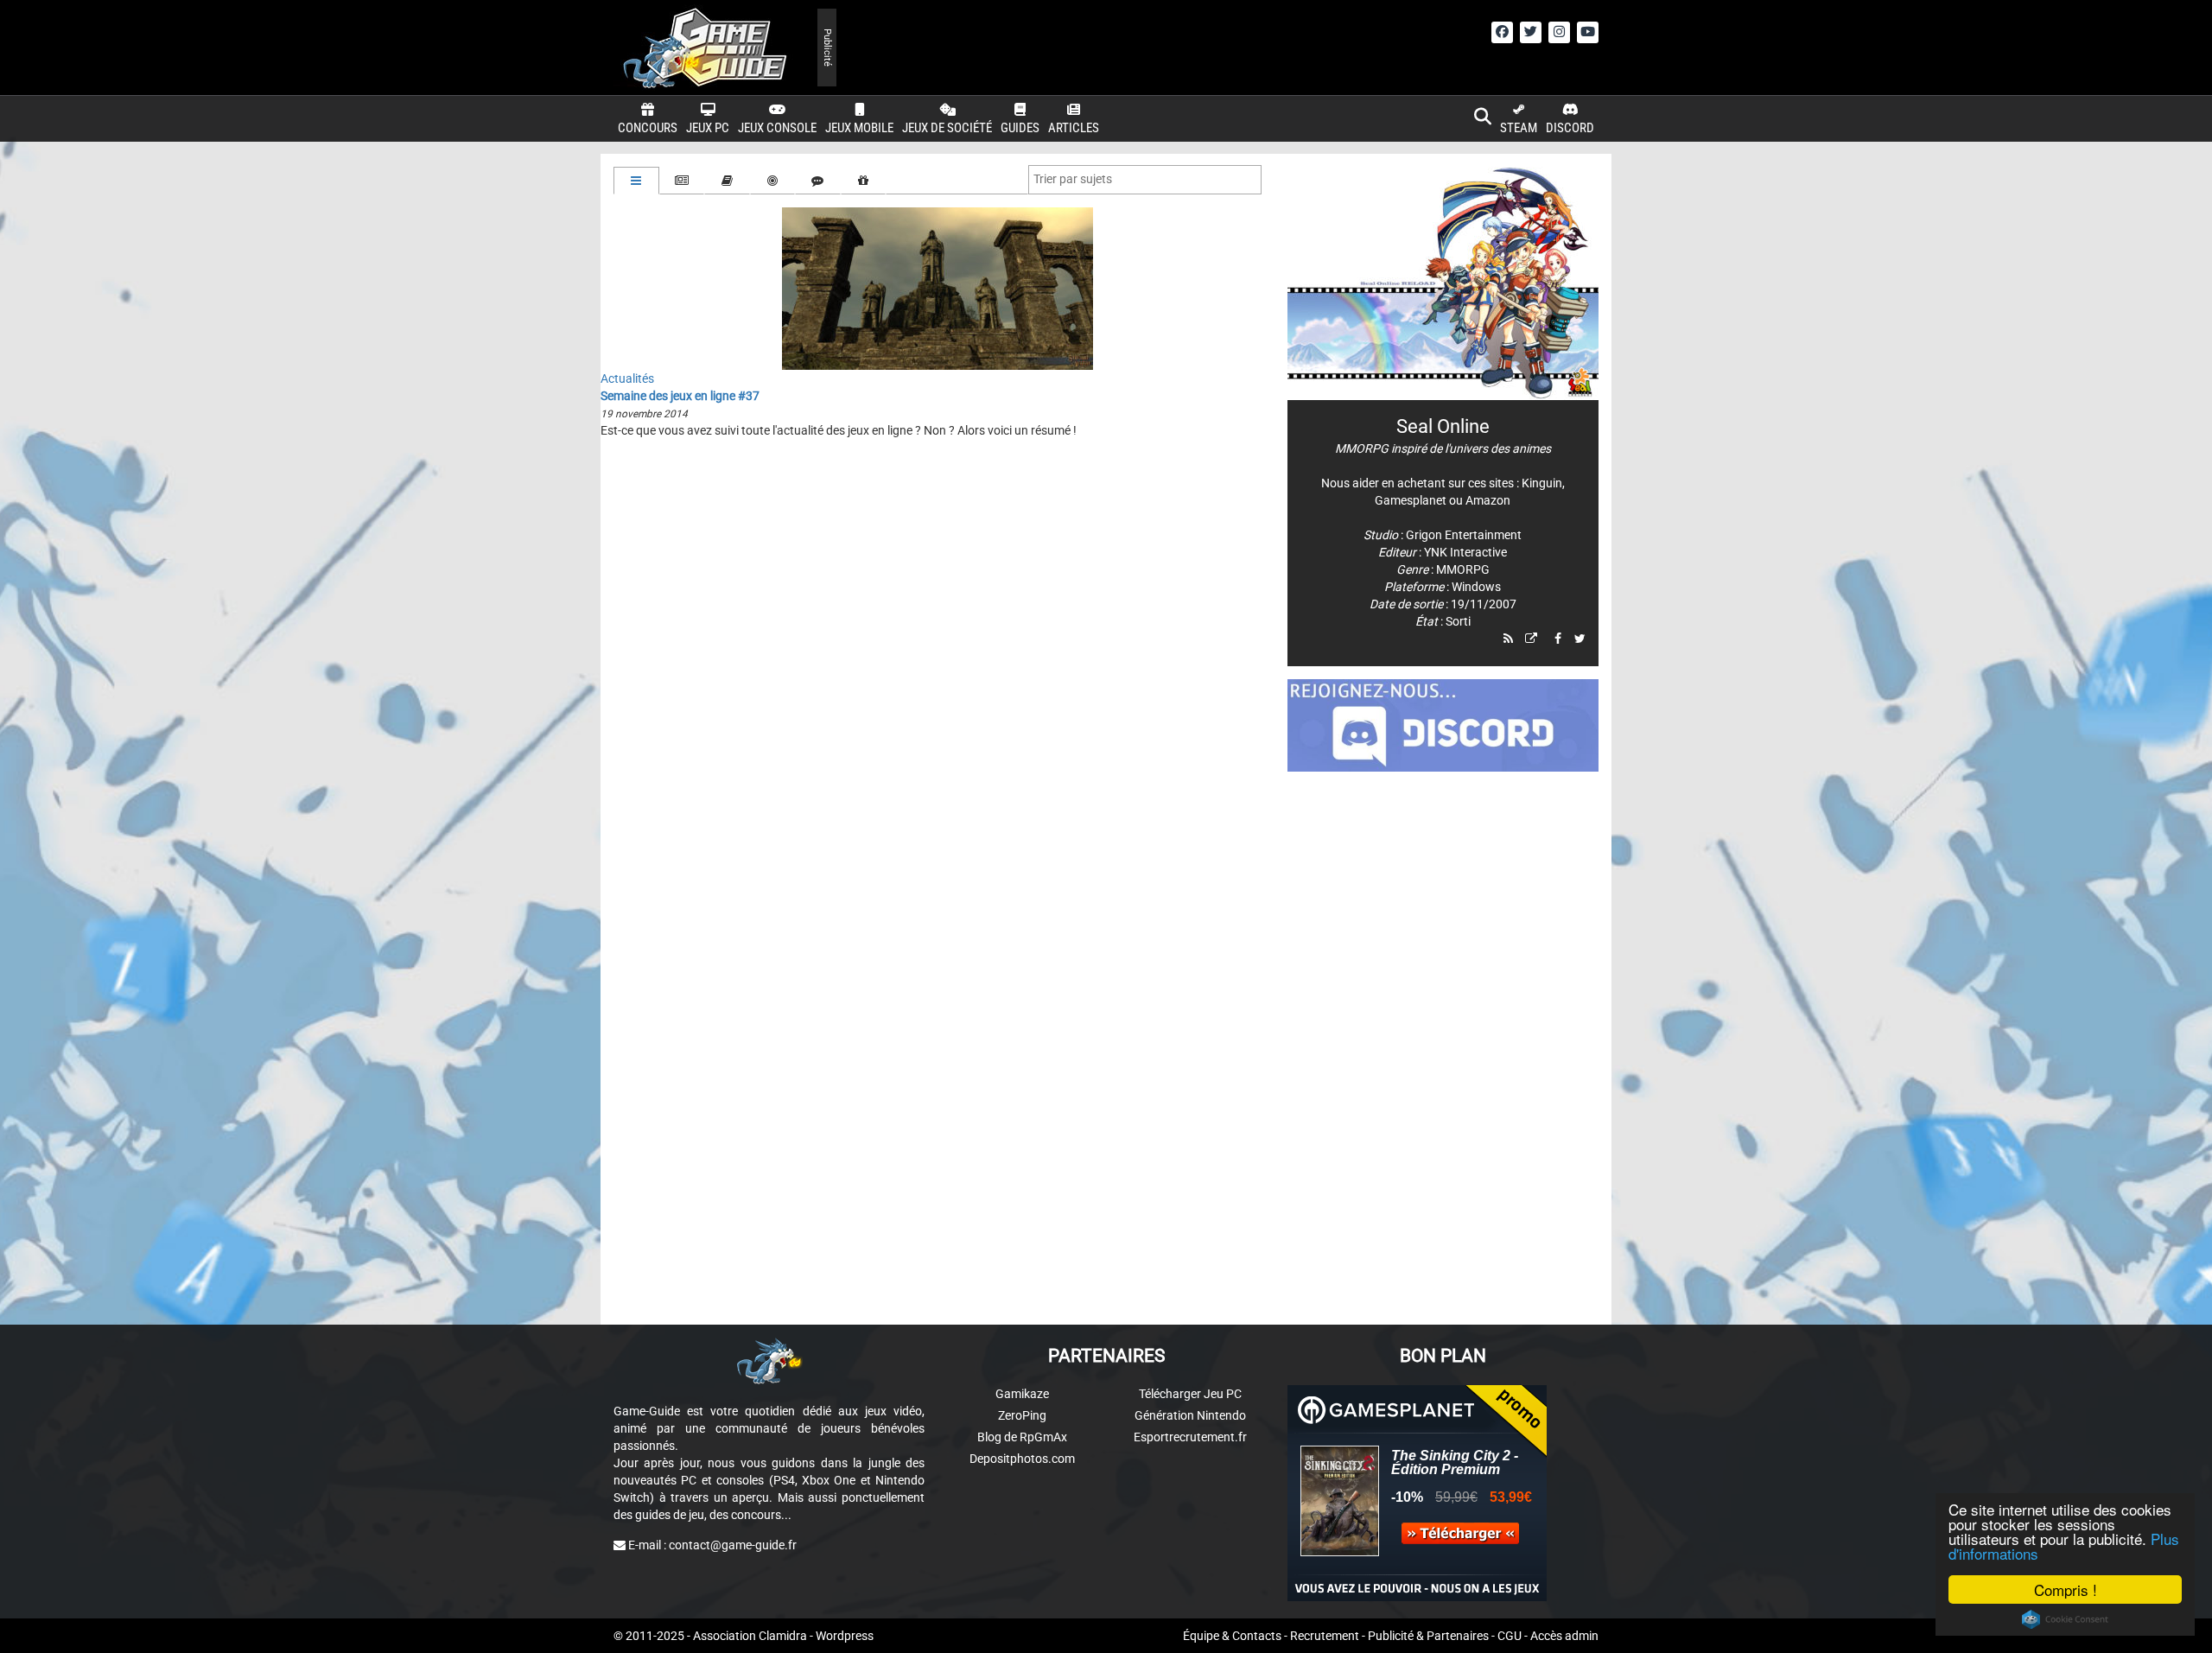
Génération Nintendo (1190, 1415)
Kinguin (1542, 483)
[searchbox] (1077, 179)
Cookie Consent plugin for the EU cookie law (2065, 1619)
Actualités (627, 378)
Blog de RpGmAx (1022, 1437)
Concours (648, 128)
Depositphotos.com (1022, 1459)
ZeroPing (1022, 1415)
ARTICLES (1074, 128)
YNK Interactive (1465, 552)
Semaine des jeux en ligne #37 (680, 396)
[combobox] (1145, 180)
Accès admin (1564, 1636)
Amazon (1488, 500)
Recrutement (1325, 1636)
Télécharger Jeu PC (1190, 1394)
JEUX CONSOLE (777, 128)
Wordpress (845, 1636)
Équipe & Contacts (1232, 1636)
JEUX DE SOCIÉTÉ (947, 128)
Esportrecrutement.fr (1190, 1437)
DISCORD (1570, 128)
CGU (1510, 1636)
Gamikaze (1022, 1394)
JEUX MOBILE (859, 128)
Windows (1476, 587)
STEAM (1519, 128)
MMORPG (1463, 569)
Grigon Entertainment (1464, 535)
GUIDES (1020, 128)
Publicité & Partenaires (1428, 1636)
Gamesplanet (1411, 500)
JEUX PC (708, 128)
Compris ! (2066, 1589)
